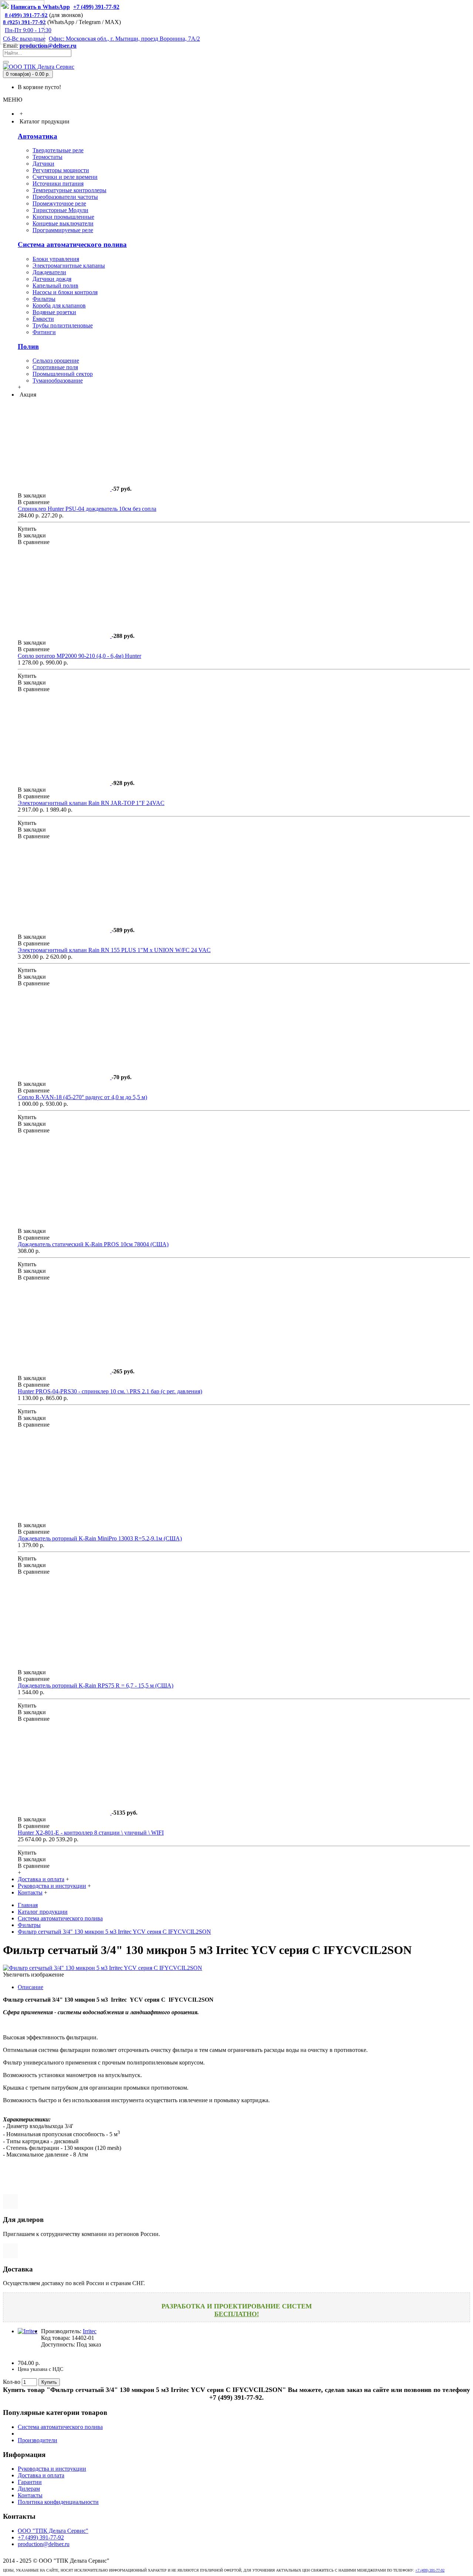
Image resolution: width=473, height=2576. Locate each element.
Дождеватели (49, 272)
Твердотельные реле (58, 150)
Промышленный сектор (63, 374)
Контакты (30, 2495)
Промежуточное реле (59, 203)
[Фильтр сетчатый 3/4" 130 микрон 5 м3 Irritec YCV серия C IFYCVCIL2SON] (103, 1968)
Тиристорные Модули (60, 210)
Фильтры (44, 299)
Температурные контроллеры (69, 190)
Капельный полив (55, 286)
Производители (38, 2440)
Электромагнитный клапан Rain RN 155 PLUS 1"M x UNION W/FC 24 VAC (114, 950)
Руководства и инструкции (52, 2469)
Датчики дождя (52, 279)
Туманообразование (58, 380)
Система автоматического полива (72, 244)
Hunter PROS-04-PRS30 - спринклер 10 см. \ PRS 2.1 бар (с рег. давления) (110, 1391)
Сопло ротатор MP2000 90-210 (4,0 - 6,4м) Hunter (79, 656)
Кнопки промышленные (63, 217)
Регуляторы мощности (61, 170)
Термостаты (47, 157)
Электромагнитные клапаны (69, 266)
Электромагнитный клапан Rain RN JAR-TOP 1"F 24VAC (91, 803)
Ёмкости (43, 319)
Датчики (43, 164)
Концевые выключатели (63, 223)
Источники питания (58, 183)
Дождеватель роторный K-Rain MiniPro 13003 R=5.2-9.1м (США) (100, 1538)
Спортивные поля (55, 367)
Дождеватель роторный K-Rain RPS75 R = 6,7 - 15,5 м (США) (96, 1685)
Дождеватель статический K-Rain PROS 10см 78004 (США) (93, 1244)
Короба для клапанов (59, 305)
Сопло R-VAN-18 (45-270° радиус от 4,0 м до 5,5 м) (82, 1097)
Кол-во (12, 2382)
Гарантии (30, 2482)
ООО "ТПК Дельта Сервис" (53, 2531)
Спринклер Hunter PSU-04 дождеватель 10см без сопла (87, 509)
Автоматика (38, 136)
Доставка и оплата (41, 2475)
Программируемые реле (63, 230)
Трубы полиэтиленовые (63, 325)
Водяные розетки (54, 312)
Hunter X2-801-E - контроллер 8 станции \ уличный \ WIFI (91, 1833)
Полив (28, 346)
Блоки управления (56, 259)
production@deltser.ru (48, 46)
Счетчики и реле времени (65, 177)
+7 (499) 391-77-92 (41, 2537)
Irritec (90, 2331)
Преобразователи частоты (65, 197)
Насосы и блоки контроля (65, 292)
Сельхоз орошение (56, 361)
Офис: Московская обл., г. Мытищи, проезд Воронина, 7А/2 (124, 39)
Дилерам (29, 2489)
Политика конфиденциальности (58, 2502)
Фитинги (44, 332)
